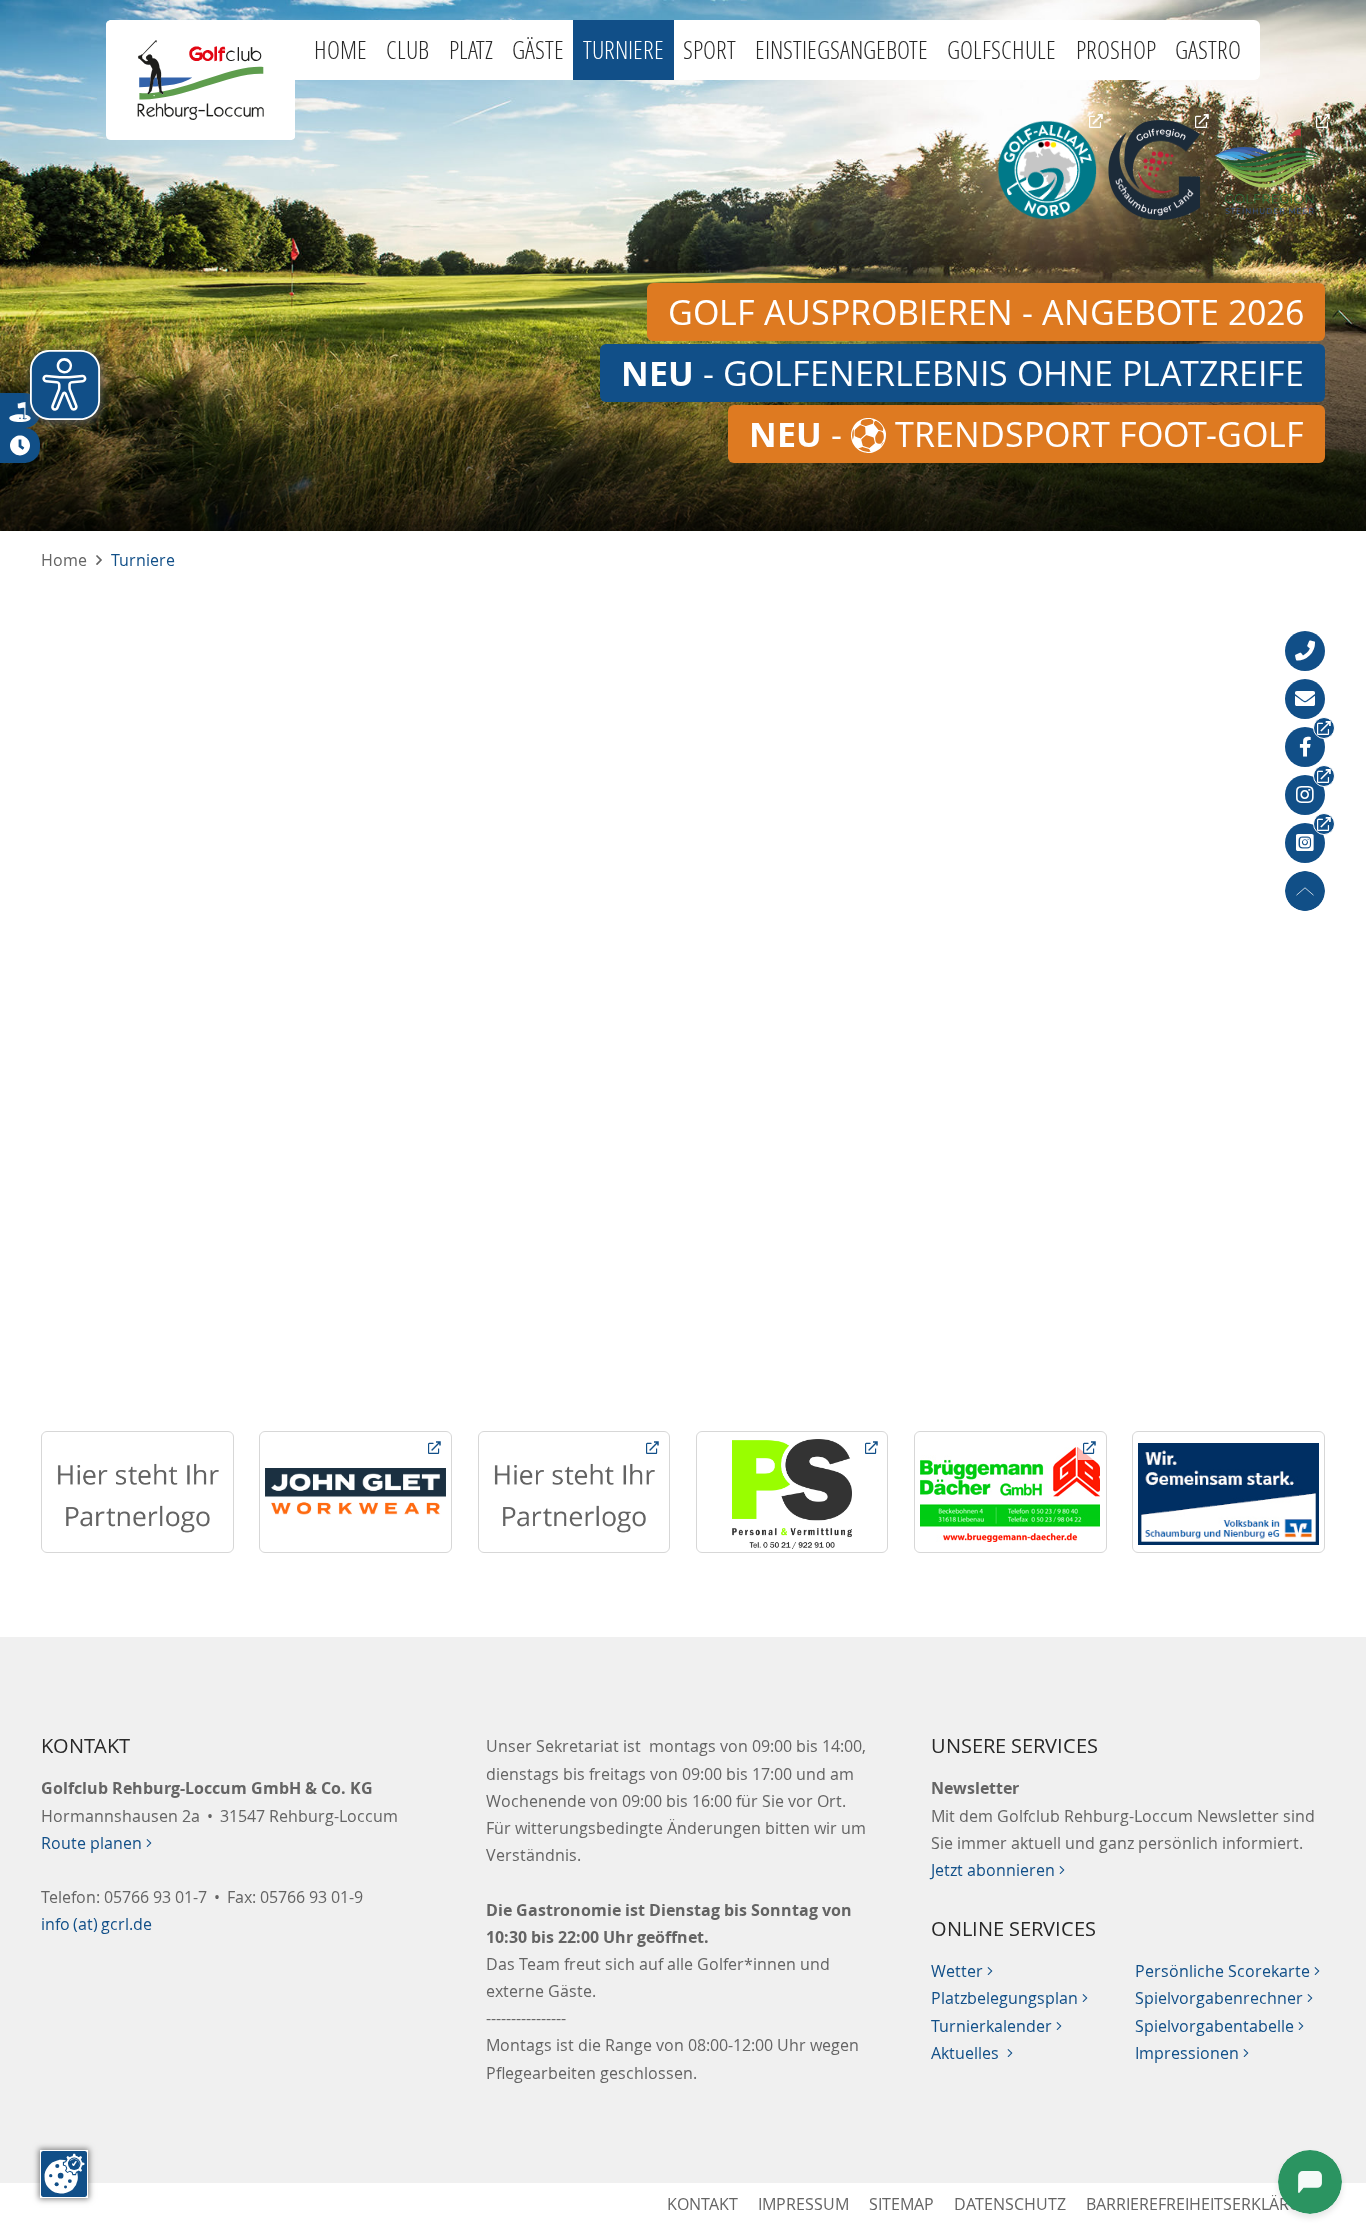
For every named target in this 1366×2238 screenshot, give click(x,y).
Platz (471, 49)
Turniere (623, 49)
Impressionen (1192, 2053)
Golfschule (1001, 49)
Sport (709, 49)
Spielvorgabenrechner (1224, 1998)
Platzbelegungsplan (1009, 1998)
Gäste (538, 49)
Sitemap (901, 2204)
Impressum (803, 2204)
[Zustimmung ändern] (64, 2174)
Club (407, 49)
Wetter (962, 1971)
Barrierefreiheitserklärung (1205, 2204)
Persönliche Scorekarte (1227, 1971)
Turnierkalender (996, 2026)
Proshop (1116, 49)
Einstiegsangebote (841, 49)
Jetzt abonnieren (998, 1870)
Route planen (96, 1843)
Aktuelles (972, 2053)
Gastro (1208, 49)
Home (340, 49)
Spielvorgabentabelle (1219, 2026)
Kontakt (702, 2204)
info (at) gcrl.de (96, 1924)
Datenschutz (1010, 2204)
